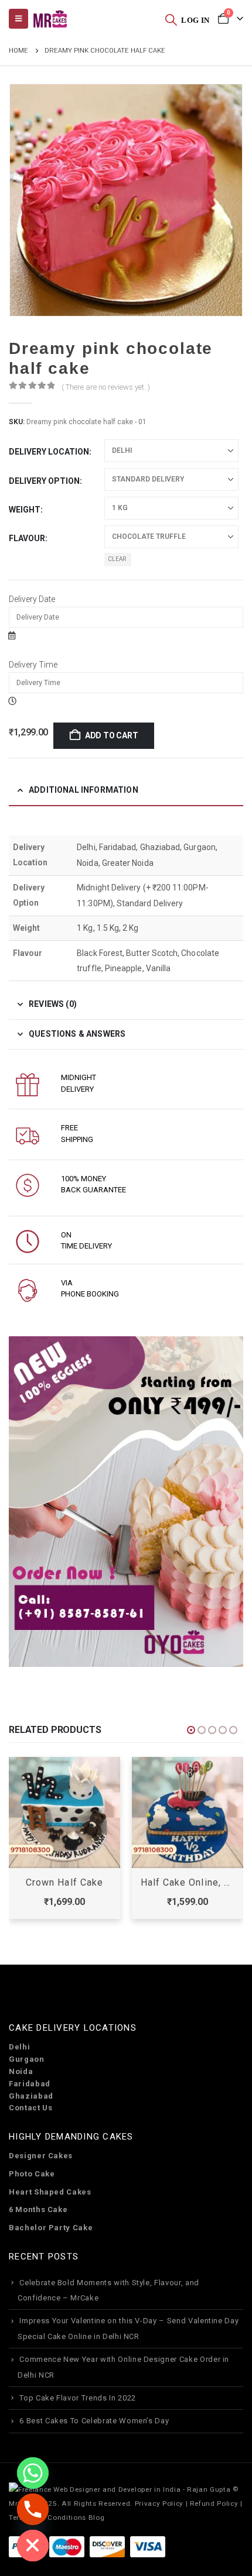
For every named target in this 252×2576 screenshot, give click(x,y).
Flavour (27, 538)
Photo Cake (32, 2174)
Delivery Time (33, 665)
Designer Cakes (41, 2156)
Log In (195, 20)
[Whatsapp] (33, 2473)
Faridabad (30, 2084)
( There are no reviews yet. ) (106, 387)
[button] (171, 19)
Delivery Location (49, 452)
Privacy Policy (159, 2503)
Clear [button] (118, 559)
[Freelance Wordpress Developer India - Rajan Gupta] (120, 2489)
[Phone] (33, 2509)
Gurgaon (27, 2059)
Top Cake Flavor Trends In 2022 (78, 2398)
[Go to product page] (64, 1813)
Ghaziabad (31, 2096)
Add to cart (112, 735)
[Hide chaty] (33, 2546)
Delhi (19, 2047)
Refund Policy (214, 2503)
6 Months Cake (38, 2209)
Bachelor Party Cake (51, 2228)
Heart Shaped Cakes (50, 2192)
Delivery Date (32, 599)
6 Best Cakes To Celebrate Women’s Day (94, 2421)
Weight (25, 510)
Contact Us (31, 2108)
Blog (97, 2517)
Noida (21, 2071)
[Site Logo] (50, 19)
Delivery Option (44, 481)
